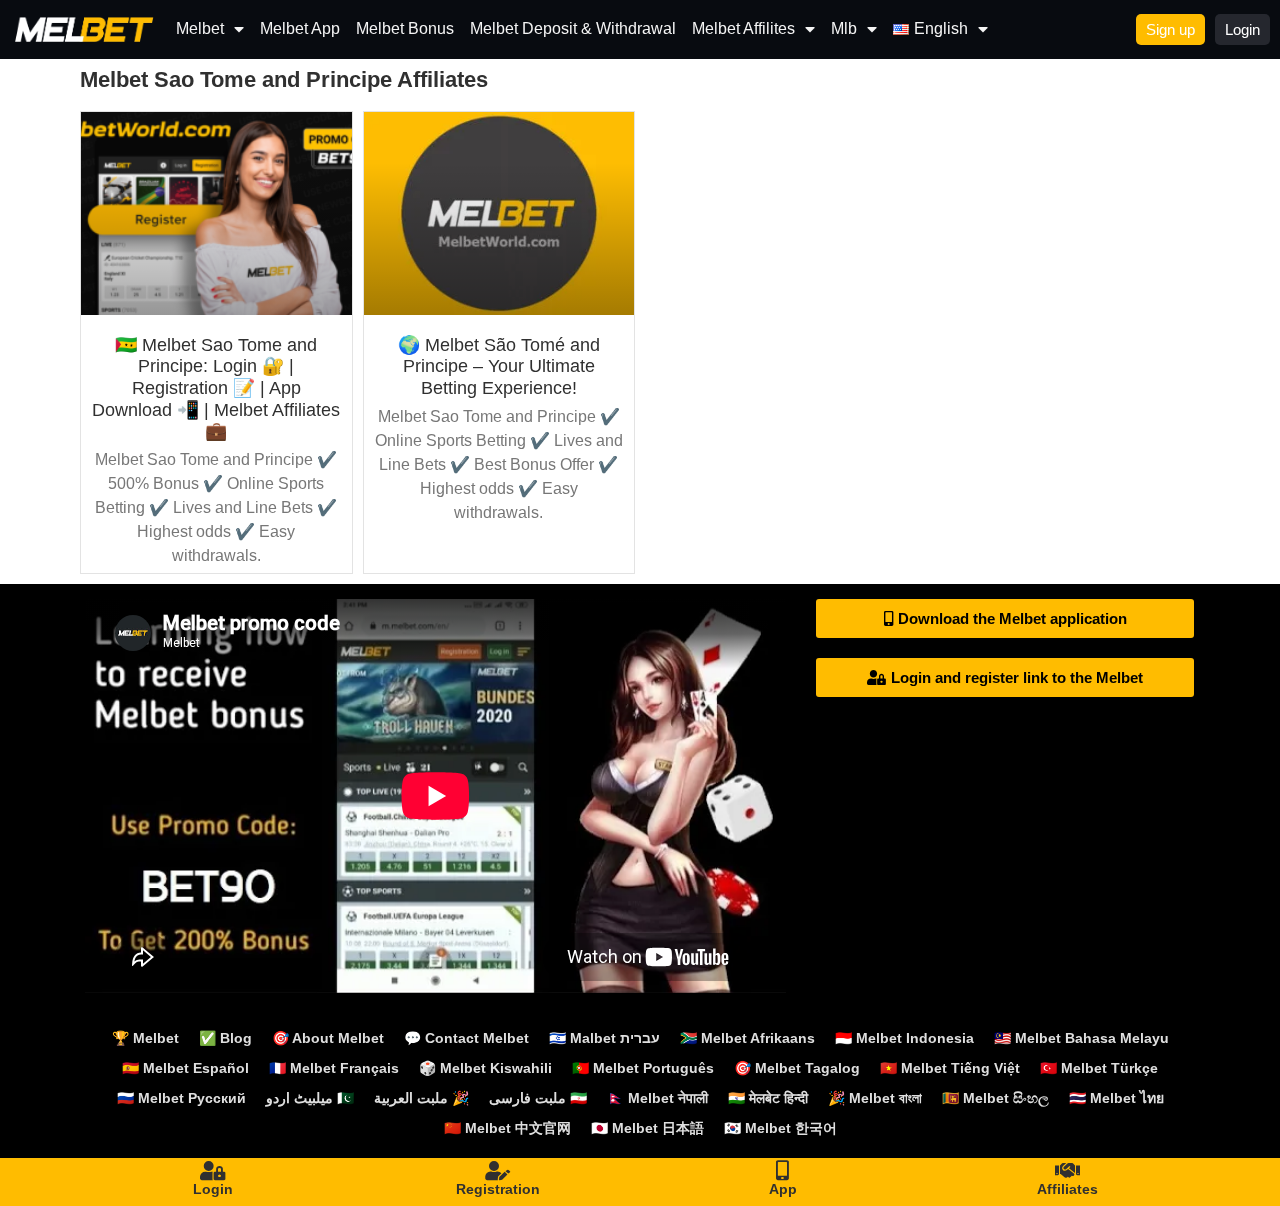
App (783, 1189)
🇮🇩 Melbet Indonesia (904, 1038)
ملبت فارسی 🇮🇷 (538, 1098)
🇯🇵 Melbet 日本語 (647, 1128)
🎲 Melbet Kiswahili (485, 1068)
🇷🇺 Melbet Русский (181, 1098)
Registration (498, 1189)
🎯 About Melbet (328, 1038)
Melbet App (300, 28)
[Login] (213, 1171)
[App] (783, 1171)
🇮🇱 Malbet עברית (604, 1038)
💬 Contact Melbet (466, 1038)
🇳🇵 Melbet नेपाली (657, 1098)
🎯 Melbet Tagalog (797, 1068)
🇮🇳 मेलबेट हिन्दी (768, 1098)
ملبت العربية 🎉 (421, 1098)
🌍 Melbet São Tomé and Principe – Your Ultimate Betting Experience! (499, 366)
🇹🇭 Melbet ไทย (1116, 1098)
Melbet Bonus (405, 28)
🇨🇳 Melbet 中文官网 (507, 1128)
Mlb (844, 28)
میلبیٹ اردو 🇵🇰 (310, 1098)
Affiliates (1067, 1189)
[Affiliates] (1068, 1171)
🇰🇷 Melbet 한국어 (780, 1128)
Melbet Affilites (743, 28)
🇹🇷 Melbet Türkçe (1099, 1068)
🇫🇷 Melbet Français (334, 1068)
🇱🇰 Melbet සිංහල (995, 1098)
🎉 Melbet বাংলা (875, 1098)
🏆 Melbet (145, 1038)
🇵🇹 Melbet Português (643, 1068)
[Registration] (498, 1171)
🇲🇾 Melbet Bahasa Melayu (1081, 1038)
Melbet (200, 28)
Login (213, 1189)
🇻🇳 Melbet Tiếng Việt (950, 1068)
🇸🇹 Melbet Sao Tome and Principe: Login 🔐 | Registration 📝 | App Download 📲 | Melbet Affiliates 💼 (216, 388)
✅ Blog (225, 1038)
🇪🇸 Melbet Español (185, 1068)
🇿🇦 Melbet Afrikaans (747, 1038)
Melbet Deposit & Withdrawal (573, 28)
